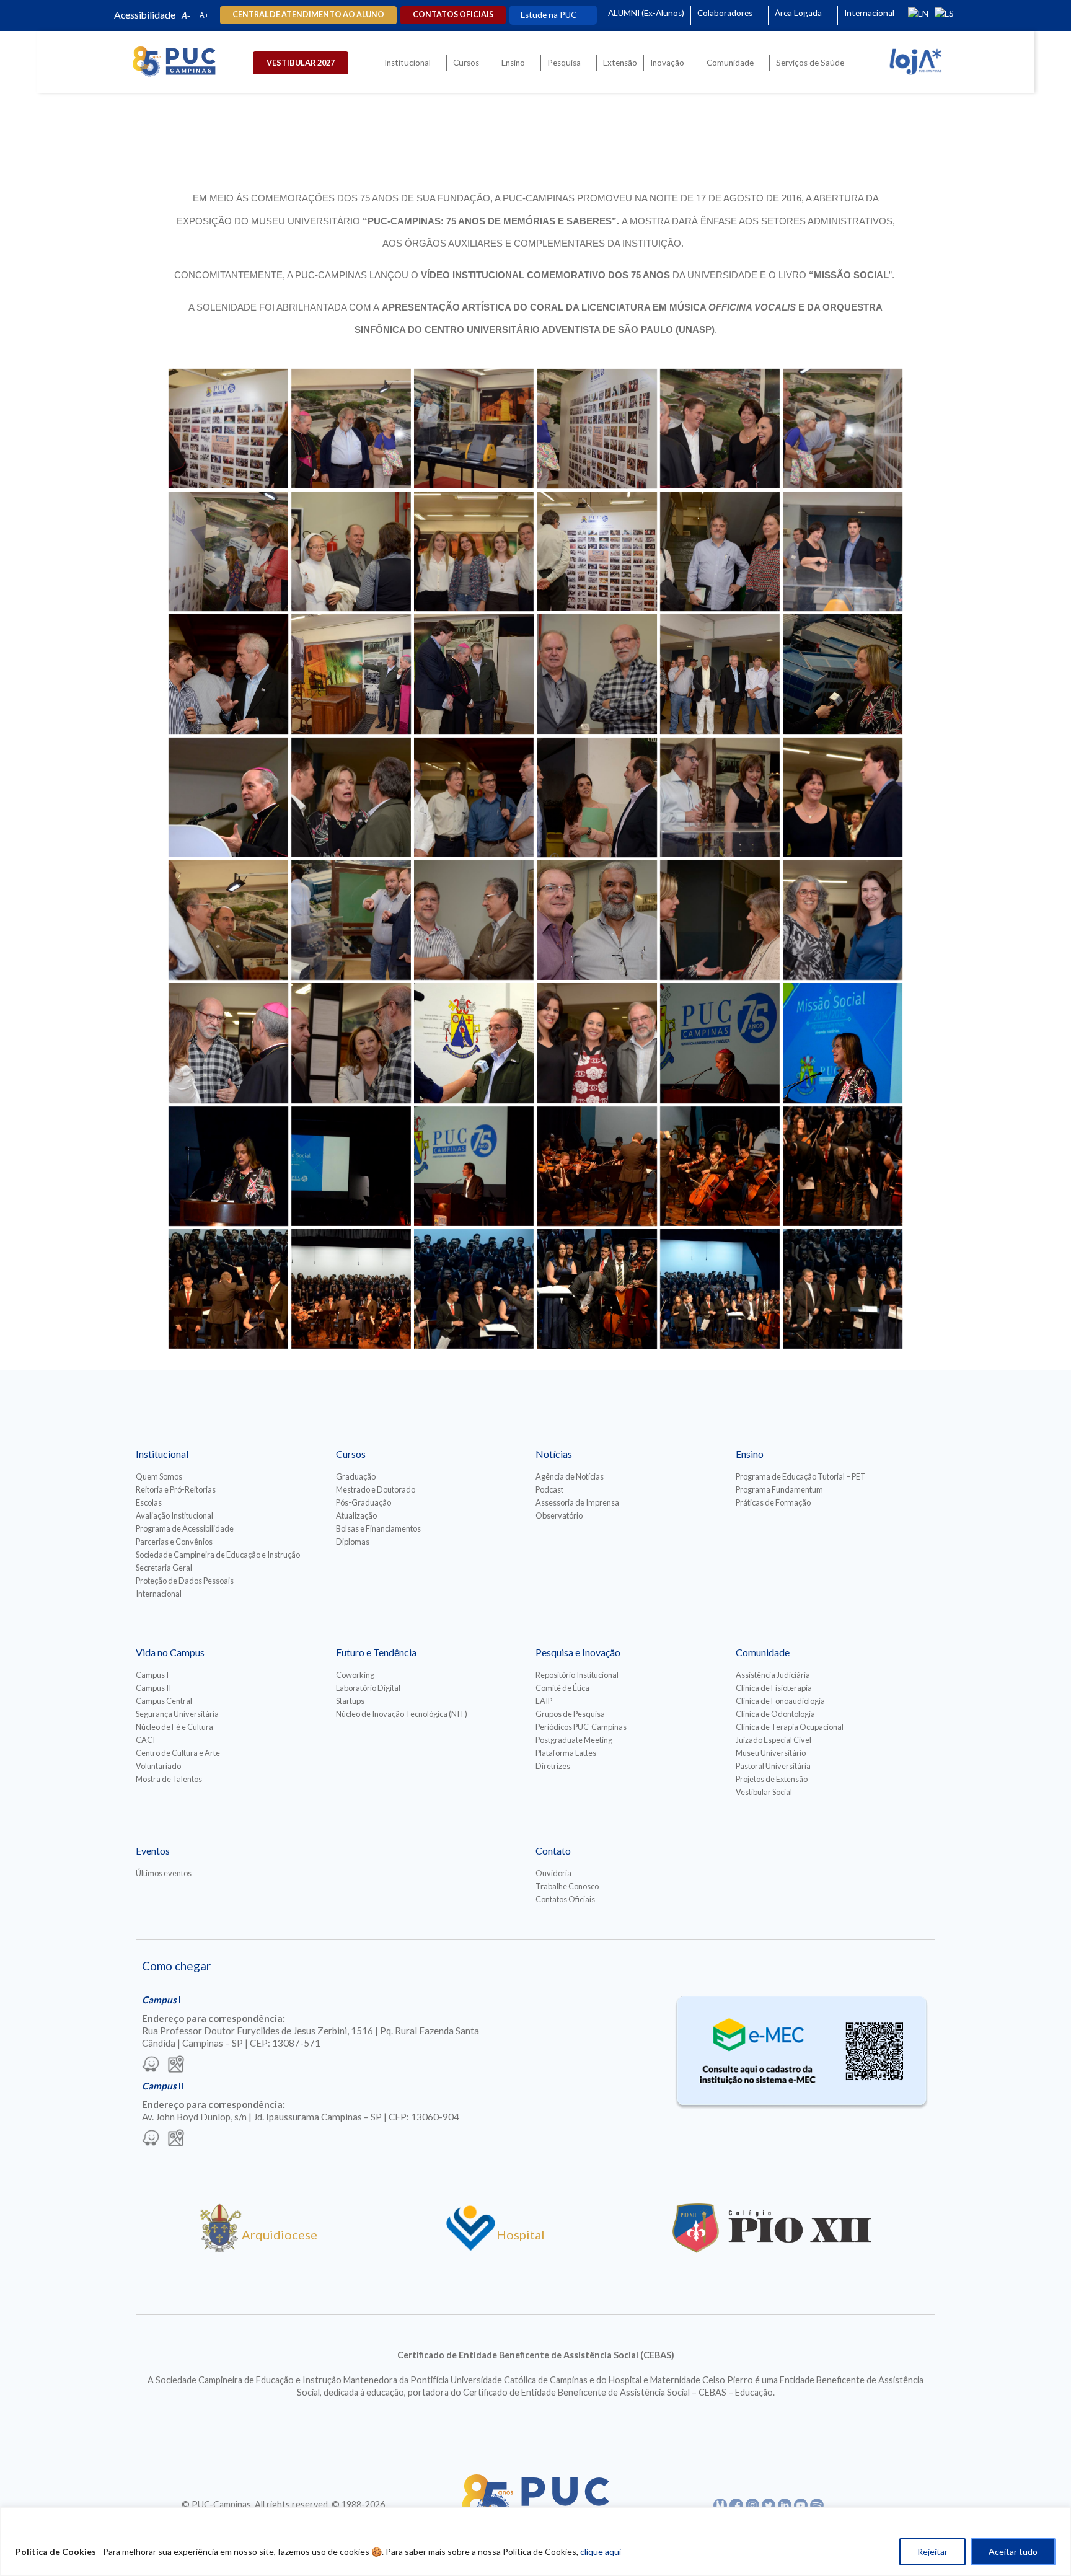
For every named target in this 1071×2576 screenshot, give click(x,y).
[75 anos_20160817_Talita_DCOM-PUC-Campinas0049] (474, 674)
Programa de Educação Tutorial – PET (801, 1476)
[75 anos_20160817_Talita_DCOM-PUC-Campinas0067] (228, 797)
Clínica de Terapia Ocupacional (790, 1727)
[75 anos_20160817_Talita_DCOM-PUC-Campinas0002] (228, 429)
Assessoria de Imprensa (577, 1502)
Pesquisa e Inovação (578, 1652)
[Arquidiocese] (221, 2248)
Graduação (356, 1476)
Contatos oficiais (453, 15)
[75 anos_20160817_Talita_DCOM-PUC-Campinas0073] (474, 797)
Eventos (153, 1850)
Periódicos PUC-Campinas (581, 1727)
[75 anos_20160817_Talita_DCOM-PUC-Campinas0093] (843, 920)
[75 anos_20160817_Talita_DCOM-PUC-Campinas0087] (351, 920)
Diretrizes (553, 1766)
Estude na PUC (549, 15)
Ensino (513, 63)
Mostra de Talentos (169, 1779)
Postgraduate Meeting (574, 1740)
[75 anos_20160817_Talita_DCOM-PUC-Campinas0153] (474, 1289)
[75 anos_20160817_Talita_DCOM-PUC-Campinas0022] (720, 551)
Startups (350, 1701)
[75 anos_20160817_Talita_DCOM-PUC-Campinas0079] (843, 797)
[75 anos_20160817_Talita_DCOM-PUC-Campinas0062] (843, 674)
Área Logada (798, 13)
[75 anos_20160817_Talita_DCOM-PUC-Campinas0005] (597, 429)
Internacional (869, 13)
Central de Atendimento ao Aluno (308, 15)
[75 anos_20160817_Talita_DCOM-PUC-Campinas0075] (597, 797)
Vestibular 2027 (301, 63)
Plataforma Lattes (566, 1753)
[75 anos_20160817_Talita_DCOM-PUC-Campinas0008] (843, 429)
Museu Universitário (771, 1753)
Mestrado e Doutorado (376, 1489)
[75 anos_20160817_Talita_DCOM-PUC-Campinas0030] (228, 674)
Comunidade (730, 63)
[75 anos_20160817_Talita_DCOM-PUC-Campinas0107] (228, 1166)
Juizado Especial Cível (773, 1740)
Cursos (466, 63)
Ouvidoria (553, 1873)
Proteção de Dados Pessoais (185, 1581)
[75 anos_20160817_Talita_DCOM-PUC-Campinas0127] (597, 1166)
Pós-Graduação (364, 1502)
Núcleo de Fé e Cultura (174, 1727)
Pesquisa (564, 63)
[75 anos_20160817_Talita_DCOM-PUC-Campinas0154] (597, 1289)
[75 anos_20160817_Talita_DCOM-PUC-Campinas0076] (720, 797)
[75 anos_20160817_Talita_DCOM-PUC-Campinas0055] (597, 674)
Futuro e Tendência (376, 1652)
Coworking (355, 1675)
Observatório (559, 1515)
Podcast (549, 1489)
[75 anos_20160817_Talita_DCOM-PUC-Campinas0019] (597, 551)
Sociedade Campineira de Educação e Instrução (218, 1555)
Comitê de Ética (562, 1688)
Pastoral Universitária (773, 1766)
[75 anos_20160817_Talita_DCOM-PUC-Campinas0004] (474, 429)
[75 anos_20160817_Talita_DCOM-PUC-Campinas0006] (720, 429)
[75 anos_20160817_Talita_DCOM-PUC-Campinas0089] (597, 920)
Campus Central (164, 1701)
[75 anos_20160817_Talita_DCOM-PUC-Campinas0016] (474, 551)
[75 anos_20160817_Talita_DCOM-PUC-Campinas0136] (843, 1166)
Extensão (620, 63)
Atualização (356, 1515)
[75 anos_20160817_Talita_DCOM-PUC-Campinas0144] (228, 1289)
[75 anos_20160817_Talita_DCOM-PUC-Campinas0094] (228, 1043)
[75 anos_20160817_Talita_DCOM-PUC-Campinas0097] (474, 1043)
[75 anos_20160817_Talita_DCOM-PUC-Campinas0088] (474, 920)
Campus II (153, 1688)
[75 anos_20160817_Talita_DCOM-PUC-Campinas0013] (351, 551)
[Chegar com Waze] (151, 2065)
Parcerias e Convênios (174, 1542)
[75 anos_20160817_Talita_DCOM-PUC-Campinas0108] (351, 1166)
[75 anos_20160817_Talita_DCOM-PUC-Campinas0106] (843, 1043)
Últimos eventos (164, 1873)
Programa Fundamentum (779, 1489)
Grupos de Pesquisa (570, 1714)
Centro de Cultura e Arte (178, 1753)
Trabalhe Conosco (567, 1886)
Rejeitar (932, 2552)
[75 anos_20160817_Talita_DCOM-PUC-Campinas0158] (720, 1289)
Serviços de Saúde (810, 63)
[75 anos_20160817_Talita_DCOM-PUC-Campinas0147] (351, 1289)
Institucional (408, 63)
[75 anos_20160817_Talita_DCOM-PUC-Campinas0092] (720, 920)
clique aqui (601, 2552)
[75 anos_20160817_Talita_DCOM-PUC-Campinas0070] (351, 797)
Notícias (554, 1454)
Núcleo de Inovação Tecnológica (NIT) (402, 1714)
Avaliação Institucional (174, 1515)
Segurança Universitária (177, 1714)
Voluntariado (158, 1766)
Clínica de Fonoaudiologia (780, 1701)
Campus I (152, 1675)
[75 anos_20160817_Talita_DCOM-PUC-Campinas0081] (228, 920)
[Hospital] (471, 2248)
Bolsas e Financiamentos (378, 1528)
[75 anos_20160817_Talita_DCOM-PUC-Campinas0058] (720, 674)
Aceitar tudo (1013, 2552)
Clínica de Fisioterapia (774, 1688)
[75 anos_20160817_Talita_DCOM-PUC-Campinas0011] (228, 551)
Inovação (667, 63)
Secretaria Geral (164, 1568)
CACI (145, 1740)
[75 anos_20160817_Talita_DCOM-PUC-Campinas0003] (351, 429)
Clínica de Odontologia (775, 1714)
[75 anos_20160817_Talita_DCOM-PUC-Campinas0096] (351, 1043)
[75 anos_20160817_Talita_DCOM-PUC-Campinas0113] (474, 1166)
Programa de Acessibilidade (185, 1528)
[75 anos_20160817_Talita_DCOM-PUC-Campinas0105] (720, 1043)
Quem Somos (159, 1476)
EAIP (544, 1701)
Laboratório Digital (368, 1688)
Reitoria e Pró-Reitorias (176, 1489)
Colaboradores (725, 13)
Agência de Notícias (570, 1476)
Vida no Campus (170, 1652)
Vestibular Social (764, 1792)
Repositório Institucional (577, 1675)
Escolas (149, 1502)
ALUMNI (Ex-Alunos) (646, 13)
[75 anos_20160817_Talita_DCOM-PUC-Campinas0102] (597, 1043)
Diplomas (353, 1542)
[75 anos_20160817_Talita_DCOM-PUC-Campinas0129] (720, 1166)
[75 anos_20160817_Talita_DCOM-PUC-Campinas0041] (351, 674)
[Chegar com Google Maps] (176, 2065)
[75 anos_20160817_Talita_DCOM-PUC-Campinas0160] (843, 1289)
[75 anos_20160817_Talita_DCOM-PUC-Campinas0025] (843, 551)
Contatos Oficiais (565, 1899)
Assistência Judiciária (773, 1675)
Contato (553, 1850)
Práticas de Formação (773, 1502)
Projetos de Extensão (772, 1779)
